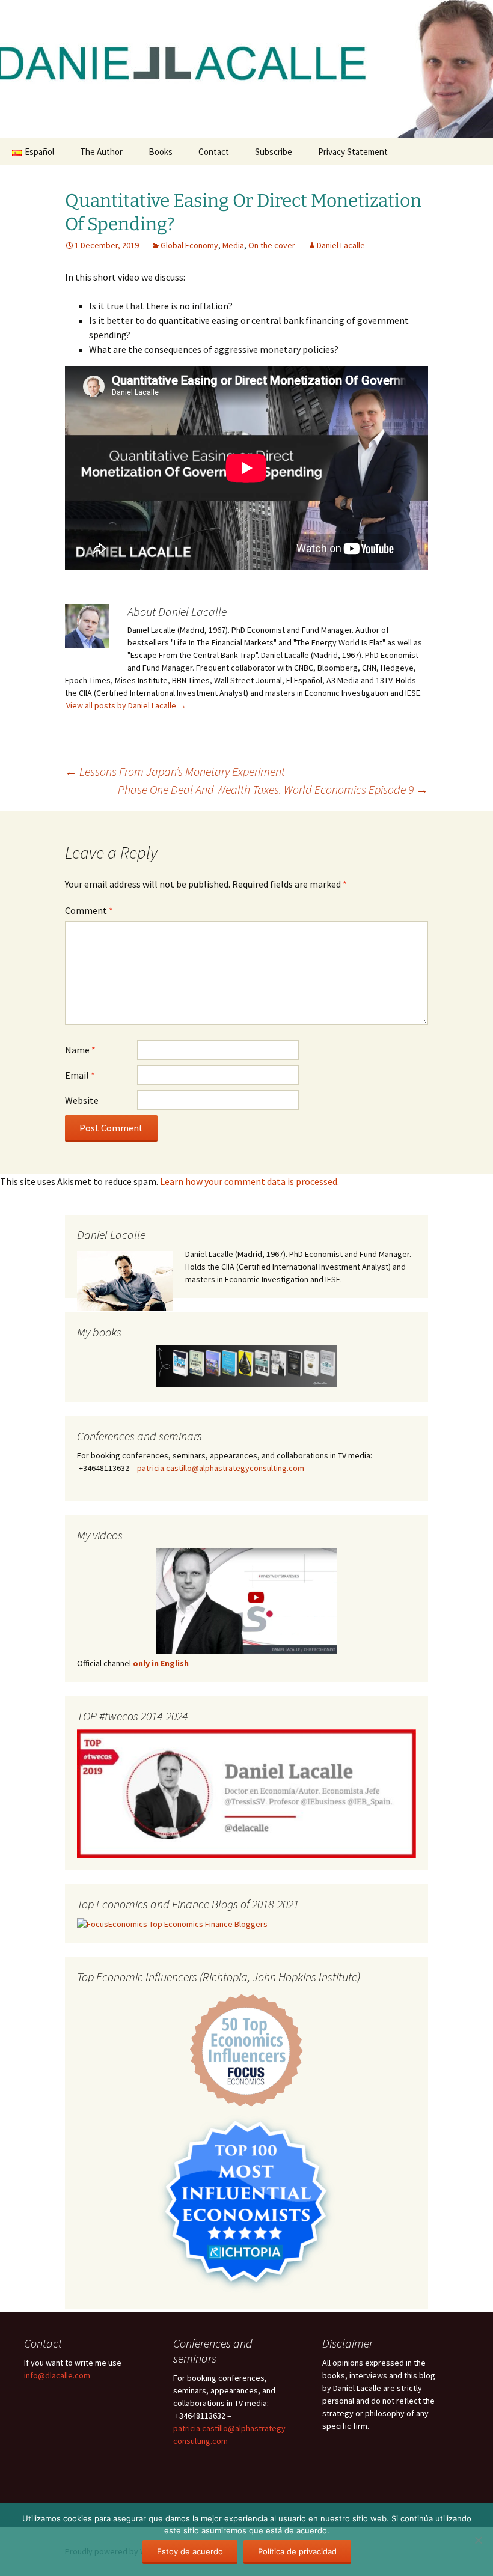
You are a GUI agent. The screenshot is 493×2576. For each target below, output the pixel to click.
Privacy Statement (353, 152)
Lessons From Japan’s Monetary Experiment (175, 771)
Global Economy (189, 245)
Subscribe (274, 152)
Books (161, 152)
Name (80, 1050)
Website (82, 1100)
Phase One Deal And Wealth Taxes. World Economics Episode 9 (273, 789)
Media (233, 245)
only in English (160, 1663)
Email (80, 1075)
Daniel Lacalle (341, 245)
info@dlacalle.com (57, 2375)
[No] (478, 2540)
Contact (214, 152)
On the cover (272, 245)
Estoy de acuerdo (190, 2551)
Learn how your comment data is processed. (250, 1181)
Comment (89, 910)
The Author (101, 152)
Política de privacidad (297, 2551)
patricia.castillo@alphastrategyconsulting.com (221, 1468)
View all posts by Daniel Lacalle (126, 705)
